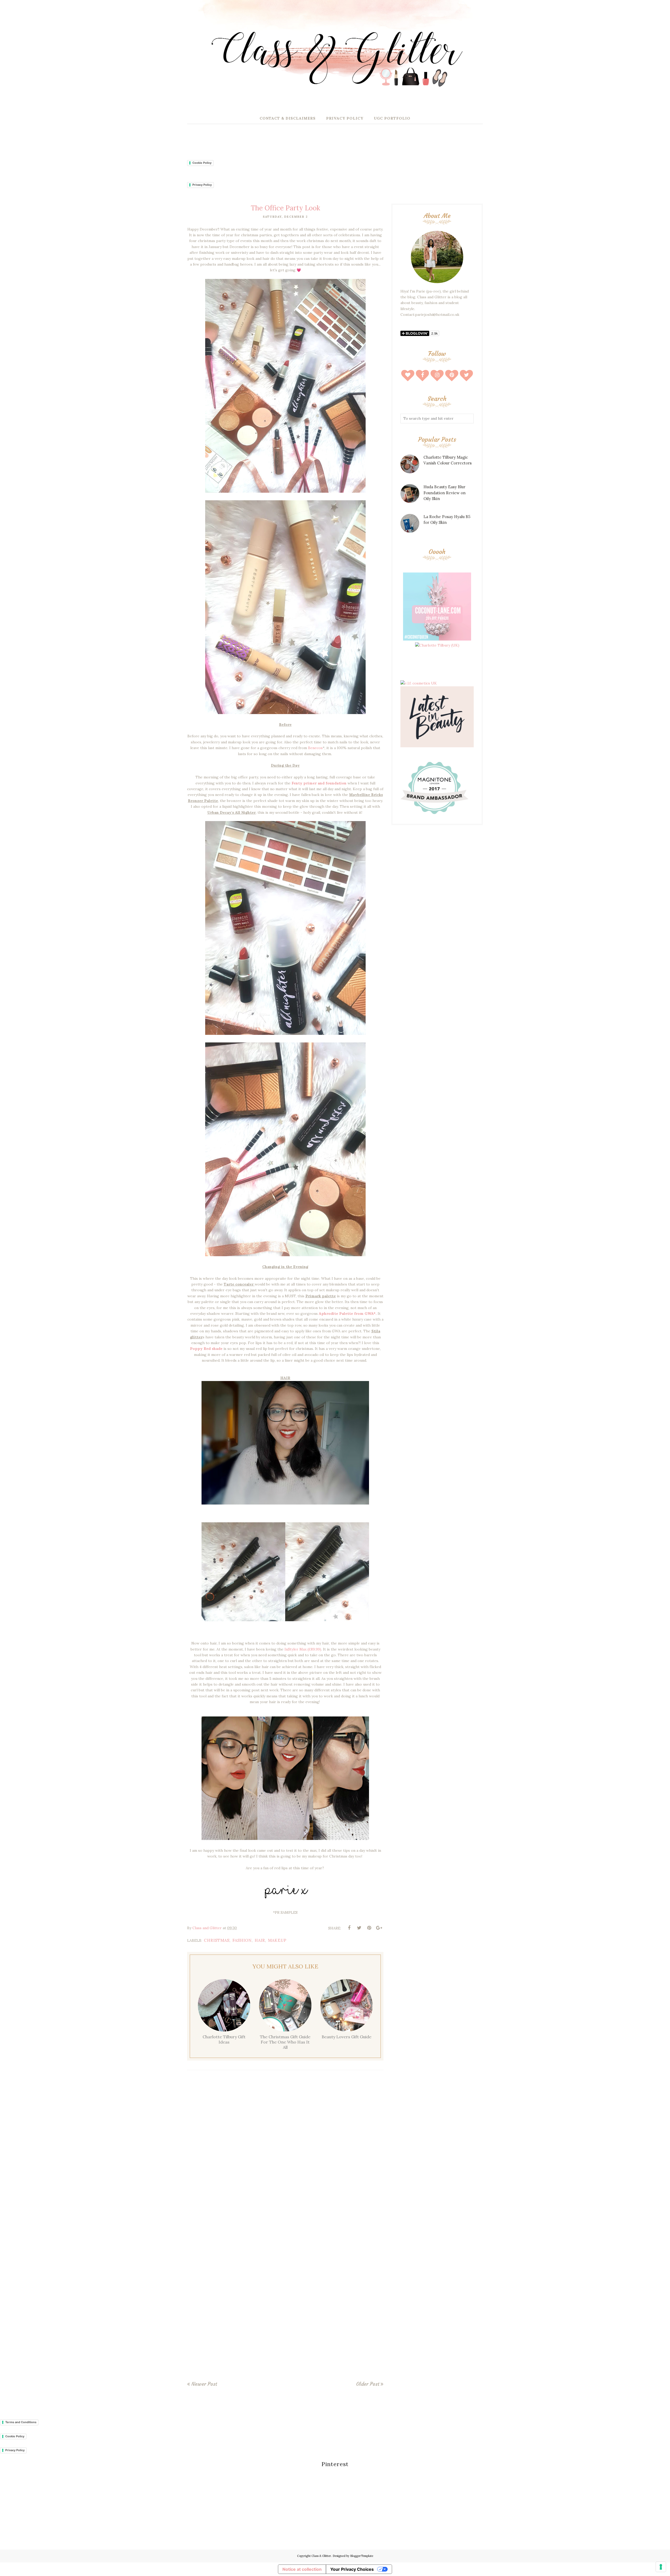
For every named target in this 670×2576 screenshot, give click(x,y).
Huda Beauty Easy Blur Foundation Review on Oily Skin (445, 493)
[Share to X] (359, 1928)
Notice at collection (302, 2569)
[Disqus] (285, 2151)
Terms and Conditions (21, 2422)
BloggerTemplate (362, 2556)
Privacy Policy (202, 185)
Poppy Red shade (206, 1349)
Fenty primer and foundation (319, 783)
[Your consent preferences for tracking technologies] (661, 2567)
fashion (242, 1940)
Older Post (368, 2384)
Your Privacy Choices (352, 2569)
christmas (217, 1940)
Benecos (315, 748)
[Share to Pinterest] (369, 1928)
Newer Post (204, 2384)
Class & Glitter (321, 2556)
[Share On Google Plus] (379, 1928)
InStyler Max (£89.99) (303, 1649)
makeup (277, 1940)
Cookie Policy (202, 163)
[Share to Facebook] (349, 1928)
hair (260, 1940)
